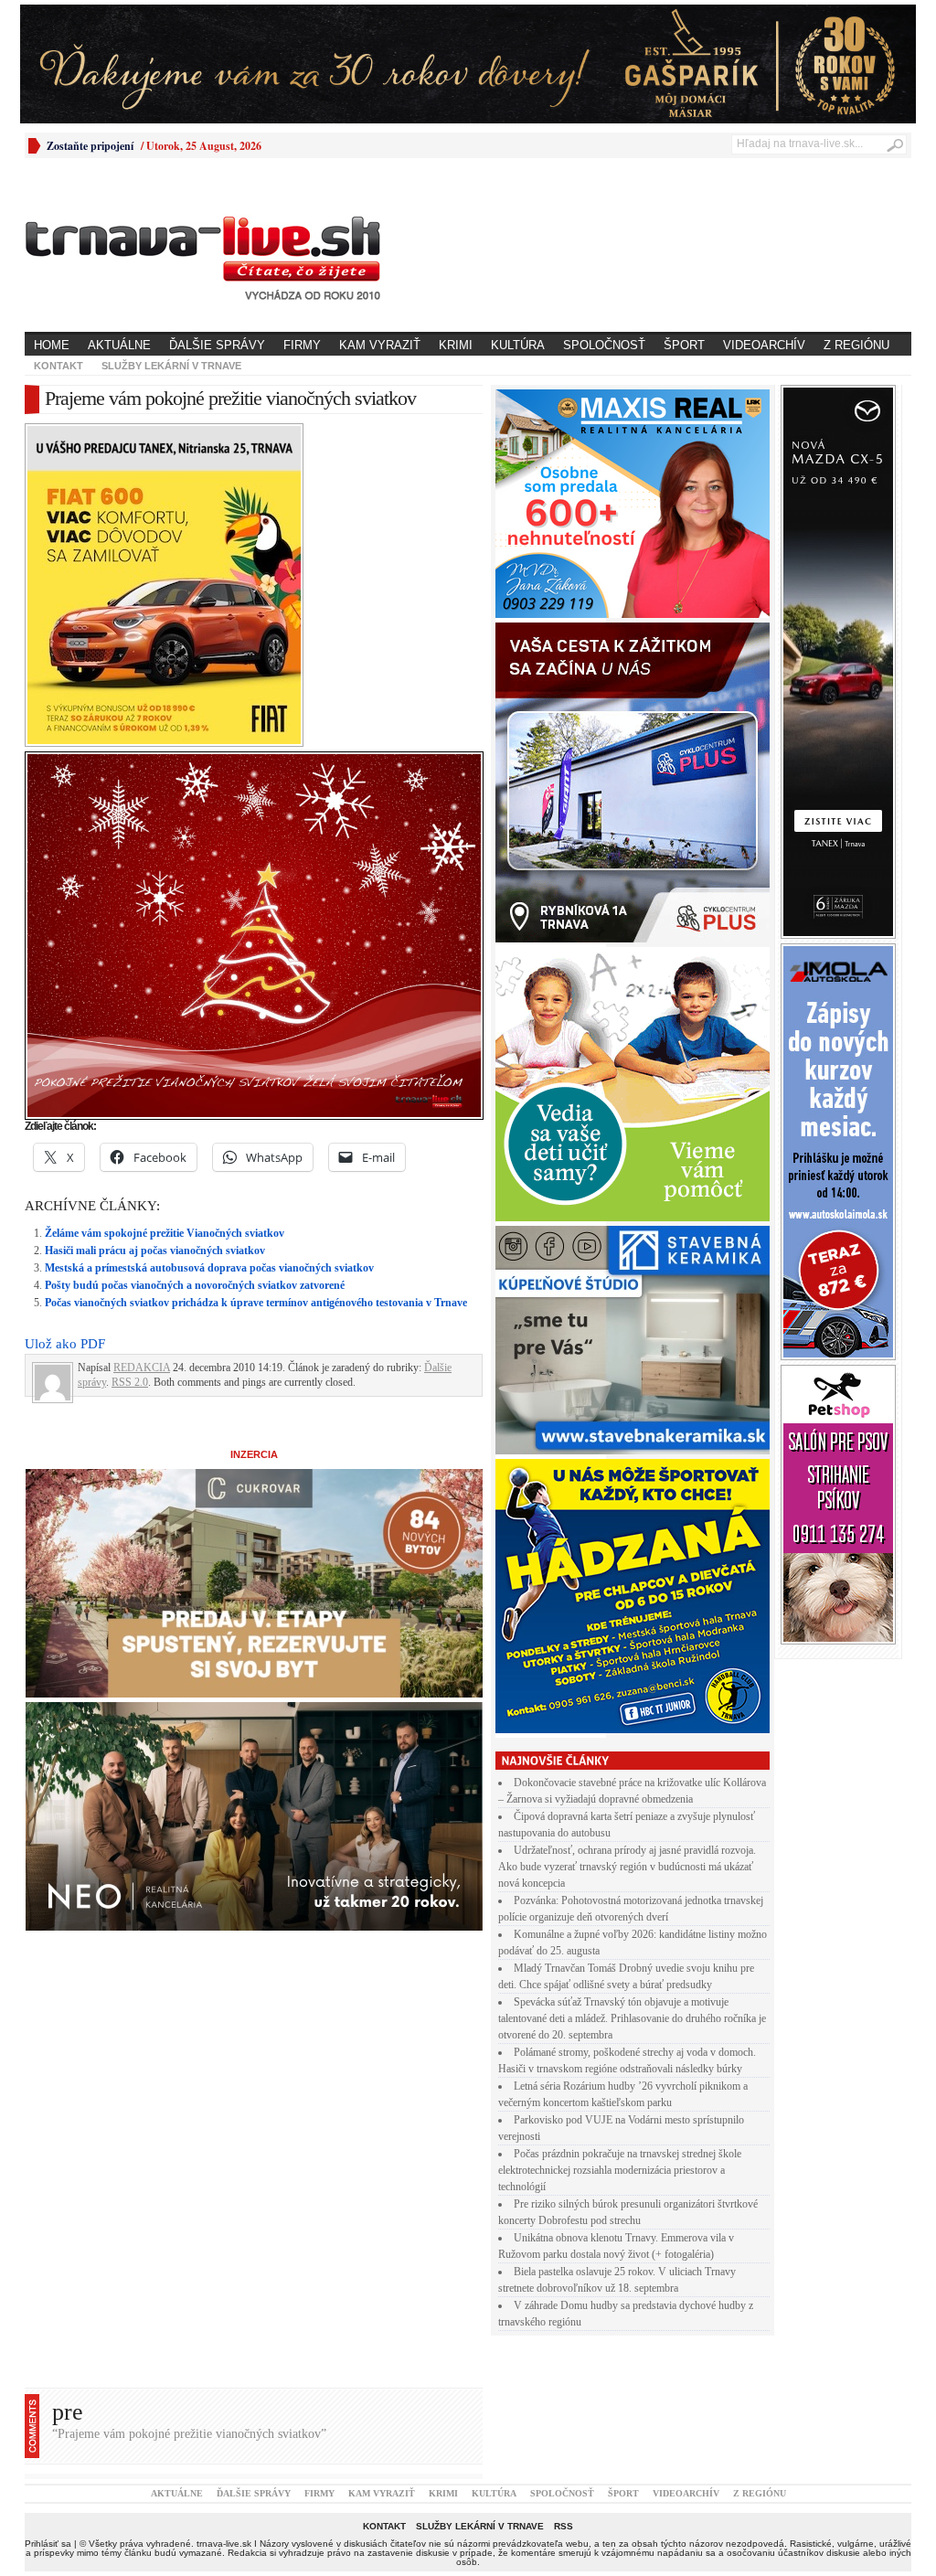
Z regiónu (856, 345)
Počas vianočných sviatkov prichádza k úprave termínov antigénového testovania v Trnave (256, 1303)
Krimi (456, 345)
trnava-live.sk (224, 2544)
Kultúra (518, 345)
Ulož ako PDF (65, 1344)
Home (52, 345)
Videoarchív (764, 345)
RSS (564, 2526)
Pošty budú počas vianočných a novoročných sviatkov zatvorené (195, 1285)
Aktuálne (119, 345)
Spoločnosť (604, 345)
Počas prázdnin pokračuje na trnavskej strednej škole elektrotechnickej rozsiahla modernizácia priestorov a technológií (620, 2170)
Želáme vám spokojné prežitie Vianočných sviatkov (165, 1233)
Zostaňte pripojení (90, 146)
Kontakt (58, 366)
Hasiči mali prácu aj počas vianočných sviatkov (155, 1251)
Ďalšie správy (217, 345)
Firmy (302, 345)
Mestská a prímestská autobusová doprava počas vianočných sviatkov (209, 1268)
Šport (684, 345)
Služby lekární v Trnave (171, 366)
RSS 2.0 (130, 1382)
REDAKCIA (142, 1368)
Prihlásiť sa (48, 2544)
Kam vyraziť (380, 345)
